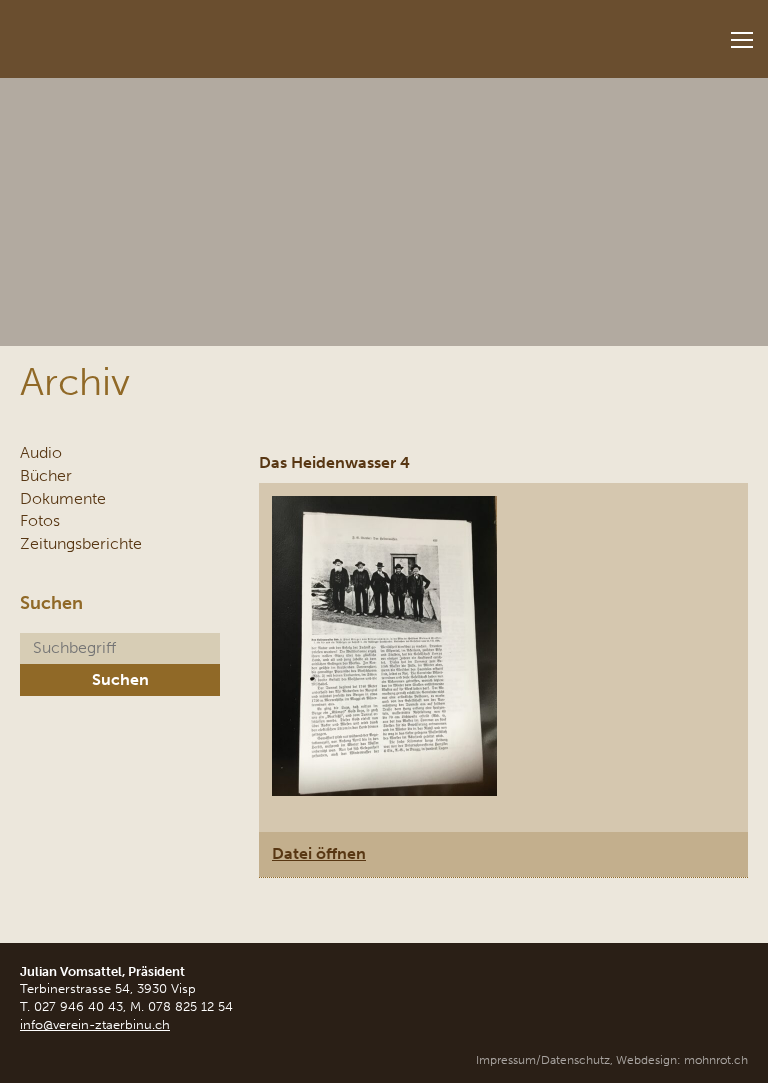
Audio (41, 452)
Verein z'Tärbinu (150, 32)
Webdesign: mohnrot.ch (682, 1060)
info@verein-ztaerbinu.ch (95, 1024)
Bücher (46, 475)
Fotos (40, 520)
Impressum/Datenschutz (543, 1060)
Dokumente (63, 498)
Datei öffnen (319, 853)
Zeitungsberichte (81, 543)
